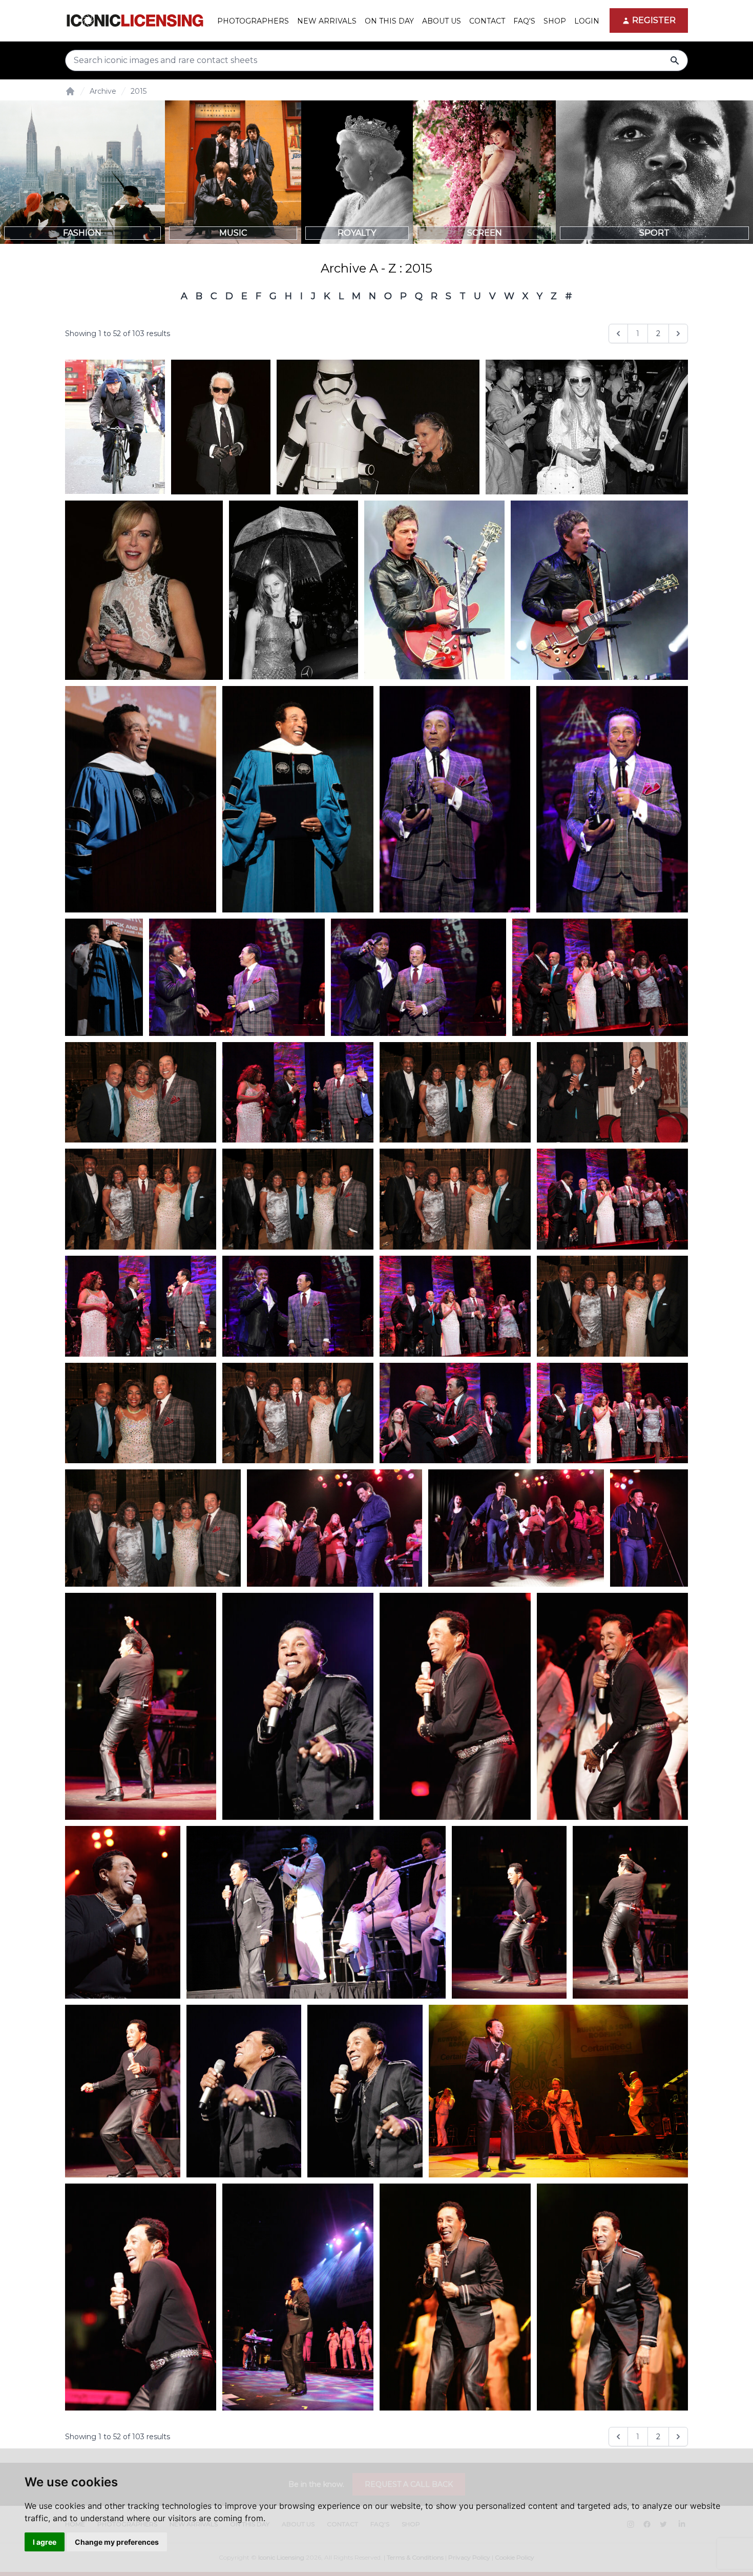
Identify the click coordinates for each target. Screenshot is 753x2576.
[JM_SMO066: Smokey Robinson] (298, 1199)
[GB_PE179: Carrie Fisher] (378, 427)
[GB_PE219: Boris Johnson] (115, 427)
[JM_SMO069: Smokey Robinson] (455, 1199)
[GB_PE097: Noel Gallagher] (599, 590)
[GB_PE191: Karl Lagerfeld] (221, 427)
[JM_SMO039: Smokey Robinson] (141, 2297)
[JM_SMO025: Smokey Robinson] (455, 2297)
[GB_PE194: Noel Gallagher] (434, 590)
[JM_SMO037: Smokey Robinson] (141, 1706)
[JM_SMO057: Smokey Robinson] (612, 1413)
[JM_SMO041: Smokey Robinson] (612, 1706)
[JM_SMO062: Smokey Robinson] (141, 1093)
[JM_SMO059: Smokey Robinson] (612, 1199)
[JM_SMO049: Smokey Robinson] (455, 799)
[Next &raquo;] (678, 334)
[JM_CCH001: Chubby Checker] (516, 1528)
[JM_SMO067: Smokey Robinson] (141, 1199)
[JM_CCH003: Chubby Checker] (649, 1528)
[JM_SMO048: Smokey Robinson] (612, 799)
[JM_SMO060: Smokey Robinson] (455, 1306)
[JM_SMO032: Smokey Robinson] (244, 2091)
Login (587, 21)
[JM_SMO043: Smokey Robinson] (123, 1912)
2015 (139, 91)
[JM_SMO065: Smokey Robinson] (455, 1093)
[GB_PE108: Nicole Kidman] (144, 590)
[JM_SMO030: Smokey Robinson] (298, 1706)
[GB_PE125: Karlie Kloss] (293, 590)
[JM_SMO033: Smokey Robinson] (316, 1912)
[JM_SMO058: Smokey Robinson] (600, 977)
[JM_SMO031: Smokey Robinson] (365, 2091)
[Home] (70, 91)
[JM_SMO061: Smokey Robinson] (612, 1093)
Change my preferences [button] (117, 2542)
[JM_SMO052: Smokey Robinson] (298, 1306)
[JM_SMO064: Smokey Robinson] (153, 1528)
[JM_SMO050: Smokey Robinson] (237, 977)
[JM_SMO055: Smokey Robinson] (298, 1093)
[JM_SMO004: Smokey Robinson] (558, 2091)
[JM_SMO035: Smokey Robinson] (123, 2091)
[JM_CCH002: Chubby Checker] (335, 1528)
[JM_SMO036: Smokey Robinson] (509, 1912)
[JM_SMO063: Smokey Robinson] (141, 1413)
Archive (103, 91)
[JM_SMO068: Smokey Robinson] (298, 1413)
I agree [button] (45, 2542)
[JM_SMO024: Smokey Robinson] (612, 2297)
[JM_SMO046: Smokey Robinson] (298, 799)
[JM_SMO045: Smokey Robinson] (104, 977)
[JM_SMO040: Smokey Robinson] (455, 1706)
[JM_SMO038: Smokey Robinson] (630, 1912)
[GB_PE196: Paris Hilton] (587, 427)
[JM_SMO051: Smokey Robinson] (419, 977)
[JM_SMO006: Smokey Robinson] (298, 2297)
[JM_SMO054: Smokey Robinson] (141, 1306)
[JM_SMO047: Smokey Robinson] (141, 799)
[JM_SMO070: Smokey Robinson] (612, 1306)
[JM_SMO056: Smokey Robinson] (455, 1413)
